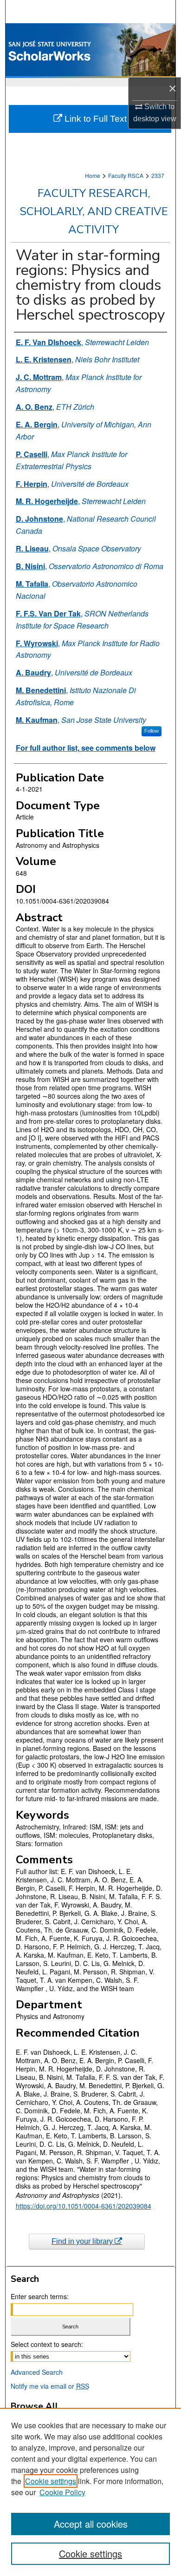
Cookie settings (51, 2481)
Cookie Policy (62, 2492)
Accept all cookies (91, 2524)
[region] (90, 2492)
